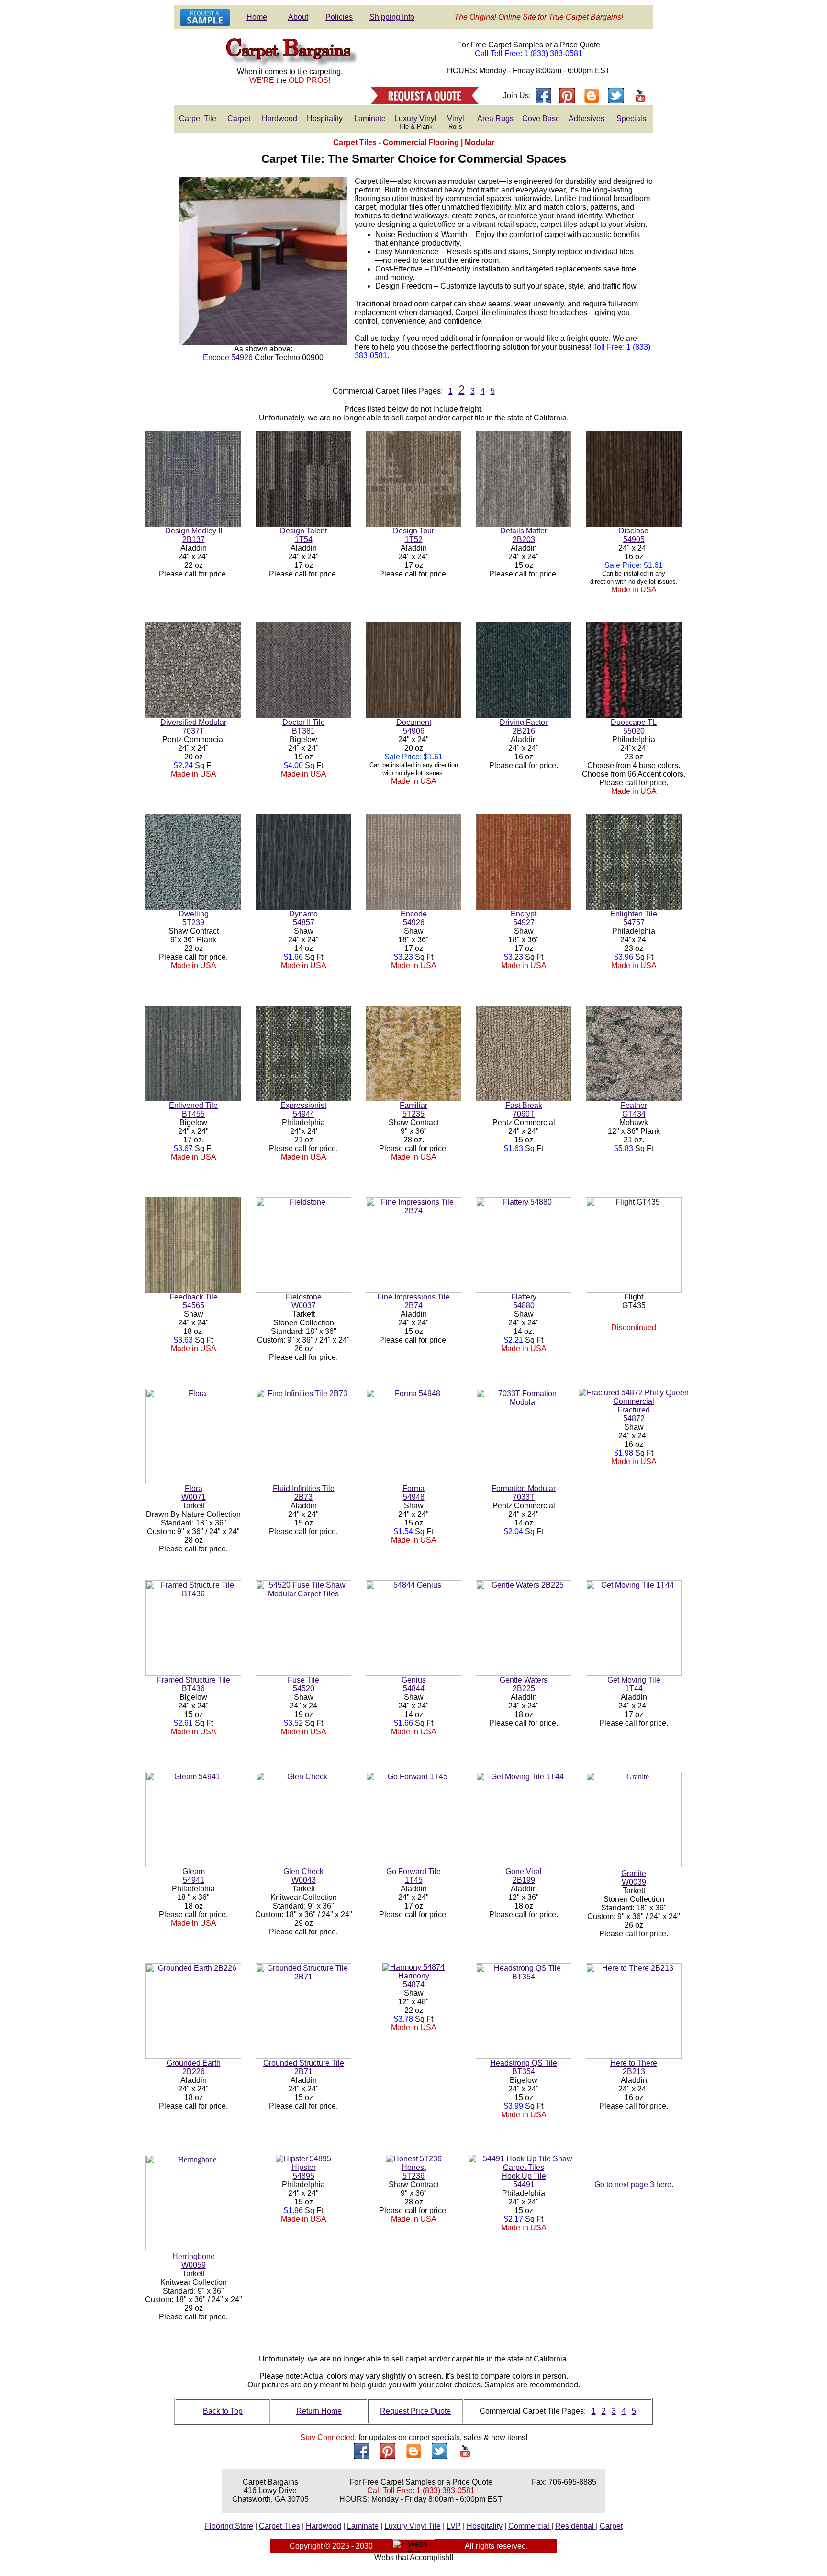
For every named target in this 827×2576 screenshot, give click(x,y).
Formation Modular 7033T (524, 1493)
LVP (454, 2526)
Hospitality (325, 119)
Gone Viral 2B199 (524, 1876)
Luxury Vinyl (415, 119)
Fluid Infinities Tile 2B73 (304, 1493)
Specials (631, 119)
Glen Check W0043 (303, 1876)
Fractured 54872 (634, 1414)
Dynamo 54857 (303, 918)
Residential (576, 2526)
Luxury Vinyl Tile (413, 2526)
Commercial (530, 2526)
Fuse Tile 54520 (303, 1684)
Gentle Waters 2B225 (524, 1684)
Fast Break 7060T (524, 1110)
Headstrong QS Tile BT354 (524, 2067)
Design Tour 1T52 (413, 535)
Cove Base (541, 119)
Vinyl (456, 119)
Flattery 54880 (524, 1301)
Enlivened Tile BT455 (193, 1110)
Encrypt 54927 (524, 918)
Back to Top (223, 2411)
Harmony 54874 (414, 1980)
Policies (339, 17)
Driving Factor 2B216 (524, 727)
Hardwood (279, 119)
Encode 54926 (229, 357)
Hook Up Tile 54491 (524, 2180)
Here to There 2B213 (634, 2067)
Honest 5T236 (414, 2172)
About (298, 17)
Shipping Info (392, 17)
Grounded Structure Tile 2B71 (304, 2067)
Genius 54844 (414, 1684)
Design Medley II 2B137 (194, 535)
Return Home (319, 2411)
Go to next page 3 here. (634, 2185)
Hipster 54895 (304, 2172)
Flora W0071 (194, 1493)
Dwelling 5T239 (194, 918)
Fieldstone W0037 (304, 1301)
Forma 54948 (413, 1493)
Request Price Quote (415, 2411)
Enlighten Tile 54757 (634, 918)
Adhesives (587, 119)
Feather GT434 (634, 1110)
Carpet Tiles (279, 2526)
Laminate (370, 119)
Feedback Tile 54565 (194, 1301)
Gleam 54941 (194, 1876)
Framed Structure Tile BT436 (194, 1684)
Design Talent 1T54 (303, 535)
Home (257, 17)
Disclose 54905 (634, 535)
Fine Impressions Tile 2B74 (413, 1301)
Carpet (239, 119)
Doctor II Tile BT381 (304, 727)
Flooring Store (229, 2526)
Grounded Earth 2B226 (194, 2067)
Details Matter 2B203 (524, 535)
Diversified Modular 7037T (193, 727)
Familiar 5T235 (413, 1110)
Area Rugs (495, 119)
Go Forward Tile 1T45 (413, 1876)
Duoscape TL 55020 (634, 727)
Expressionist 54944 (303, 1110)
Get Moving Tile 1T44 (634, 1684)
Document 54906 (414, 727)
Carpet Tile (198, 119)
